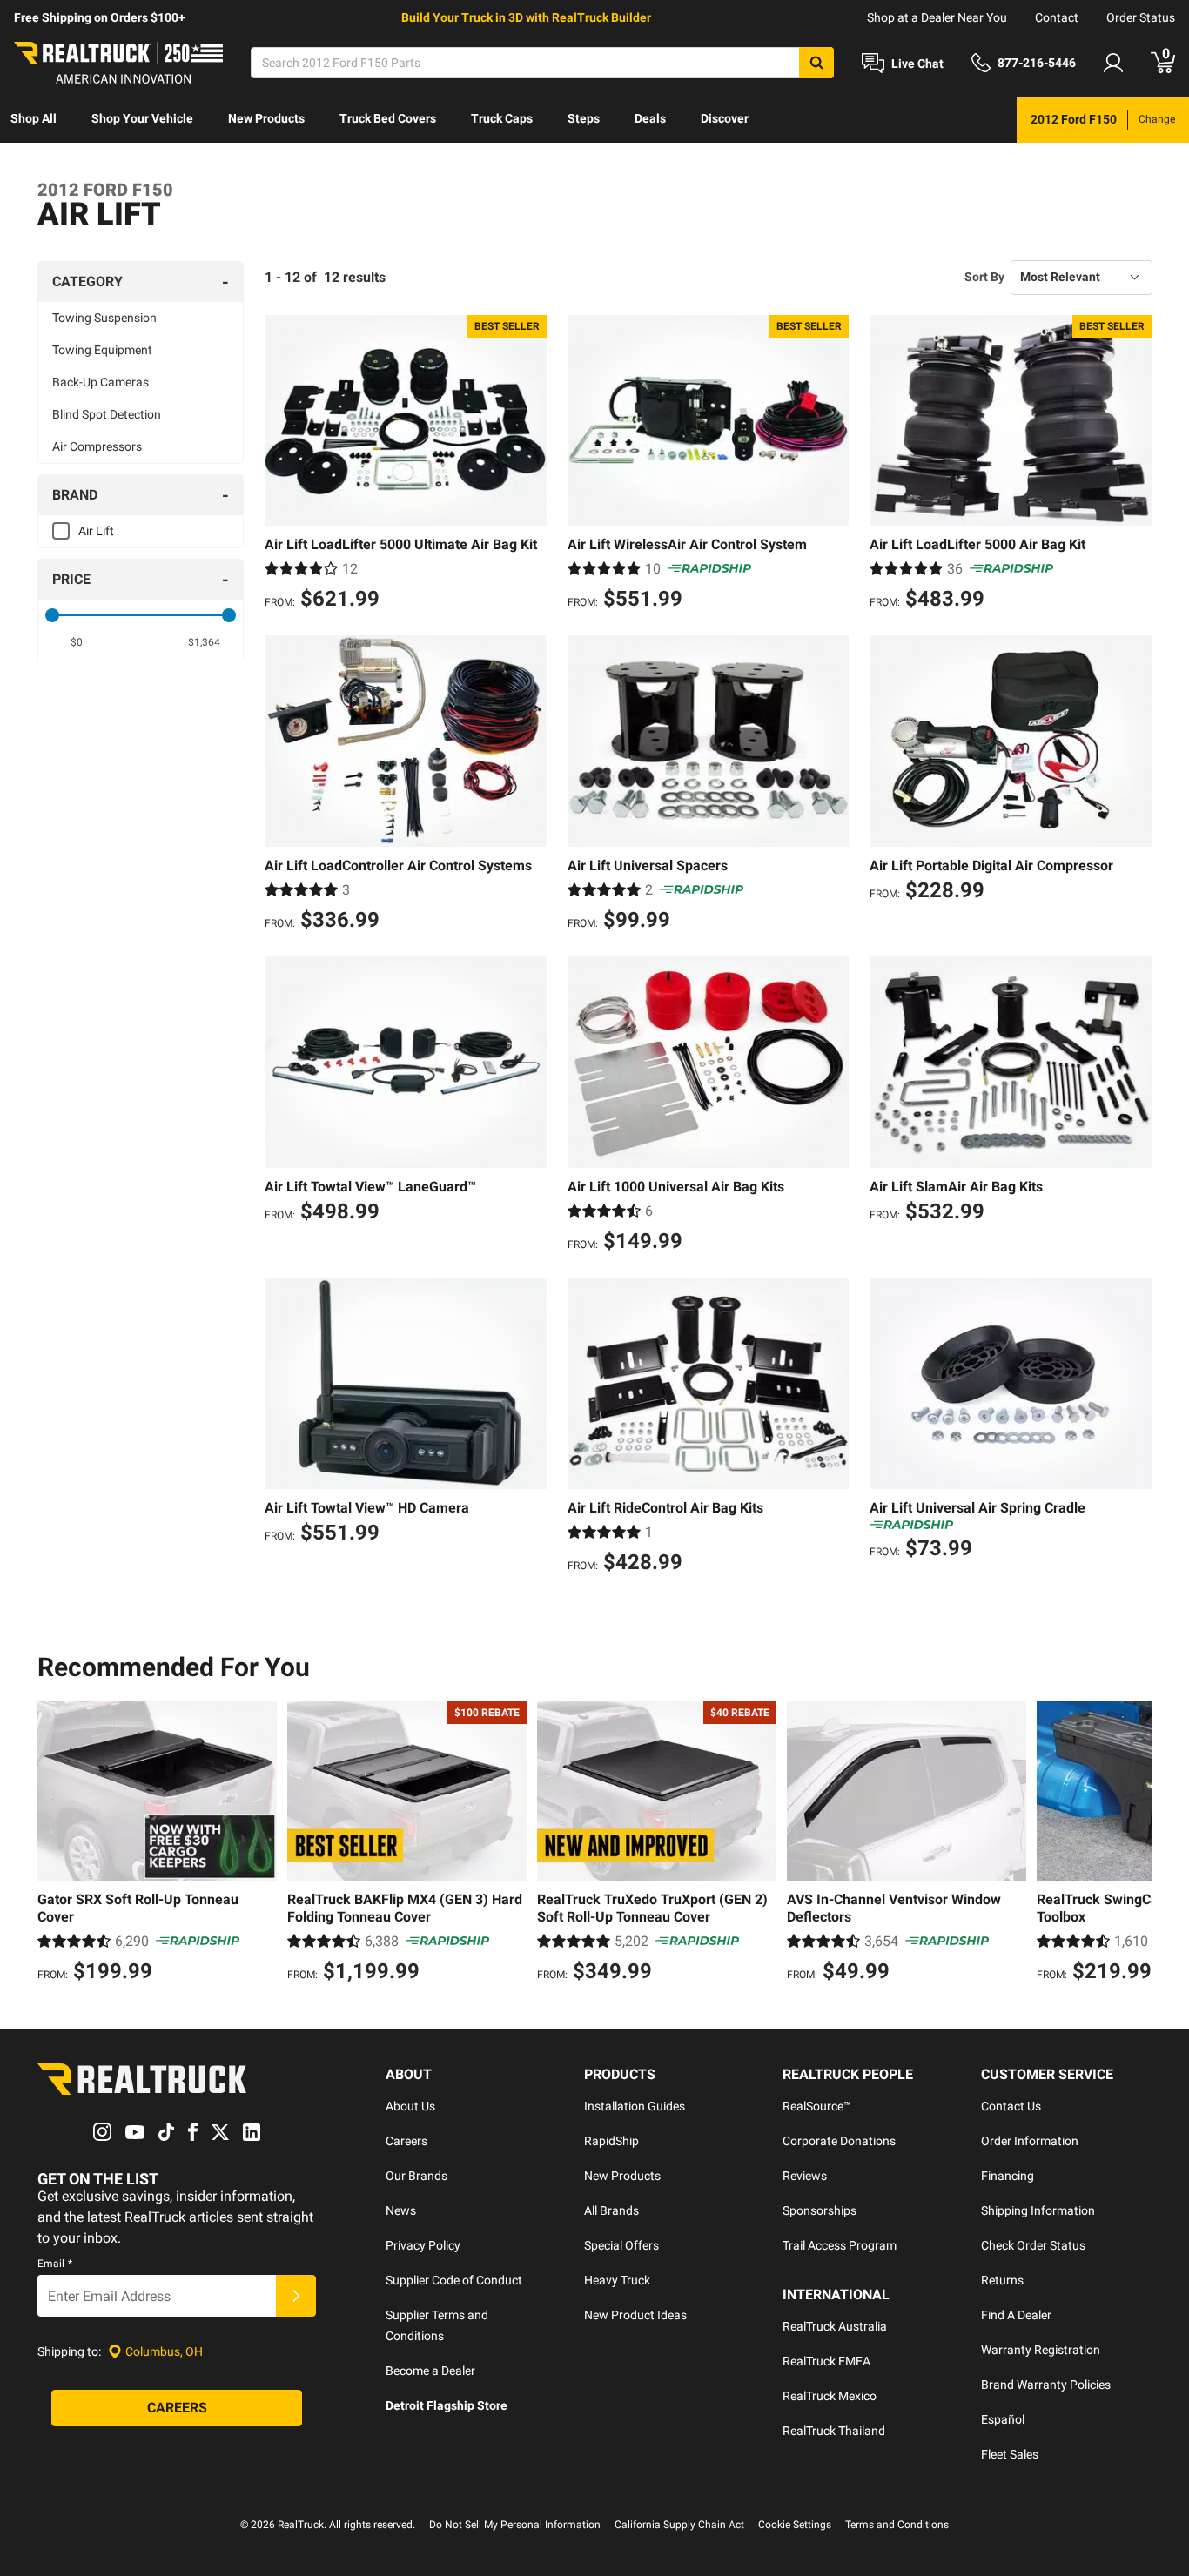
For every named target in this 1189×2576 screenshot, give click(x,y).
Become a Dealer (430, 2371)
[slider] (52, 615)
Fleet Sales (1010, 2454)
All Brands (611, 2210)
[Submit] (296, 2296)
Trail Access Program (840, 2245)
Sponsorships (820, 2210)
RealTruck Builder (601, 17)
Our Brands (416, 2176)
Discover (725, 118)
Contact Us (1011, 2106)
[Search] (816, 63)
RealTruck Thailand (834, 2431)
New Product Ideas (635, 2315)
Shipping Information (1038, 2210)
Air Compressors (97, 446)
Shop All (34, 118)
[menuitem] (34, 120)
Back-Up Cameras (101, 382)
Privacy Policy (423, 2245)
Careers (406, 2141)
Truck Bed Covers (388, 118)
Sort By (984, 277)
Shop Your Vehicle (142, 118)
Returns (1002, 2280)
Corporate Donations (839, 2141)
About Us (410, 2106)
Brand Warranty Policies (1046, 2385)
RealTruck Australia (835, 2326)
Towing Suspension (104, 318)
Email (55, 2264)
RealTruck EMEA (826, 2361)
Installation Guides (635, 2106)
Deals (650, 118)
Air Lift (96, 531)
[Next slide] (1134, 1844)
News (401, 2210)
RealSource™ (817, 2106)
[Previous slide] (55, 1844)
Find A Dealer (1016, 2315)
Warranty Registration (1041, 2350)
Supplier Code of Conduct (454, 2280)
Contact (1057, 17)
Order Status (1141, 17)
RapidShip (611, 2141)
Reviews (805, 2176)
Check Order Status (1033, 2245)
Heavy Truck (617, 2280)
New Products (266, 118)
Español (1003, 2419)
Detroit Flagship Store (447, 2405)
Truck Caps (502, 118)
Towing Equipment (102, 350)
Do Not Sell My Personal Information (515, 2525)
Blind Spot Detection (107, 414)
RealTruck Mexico (830, 2396)
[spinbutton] (77, 642)
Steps (584, 118)
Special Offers (621, 2245)
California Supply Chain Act (679, 2525)
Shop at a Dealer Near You (937, 17)
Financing (1008, 2176)
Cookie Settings (795, 2525)
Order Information (1030, 2141)
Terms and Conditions (897, 2525)
